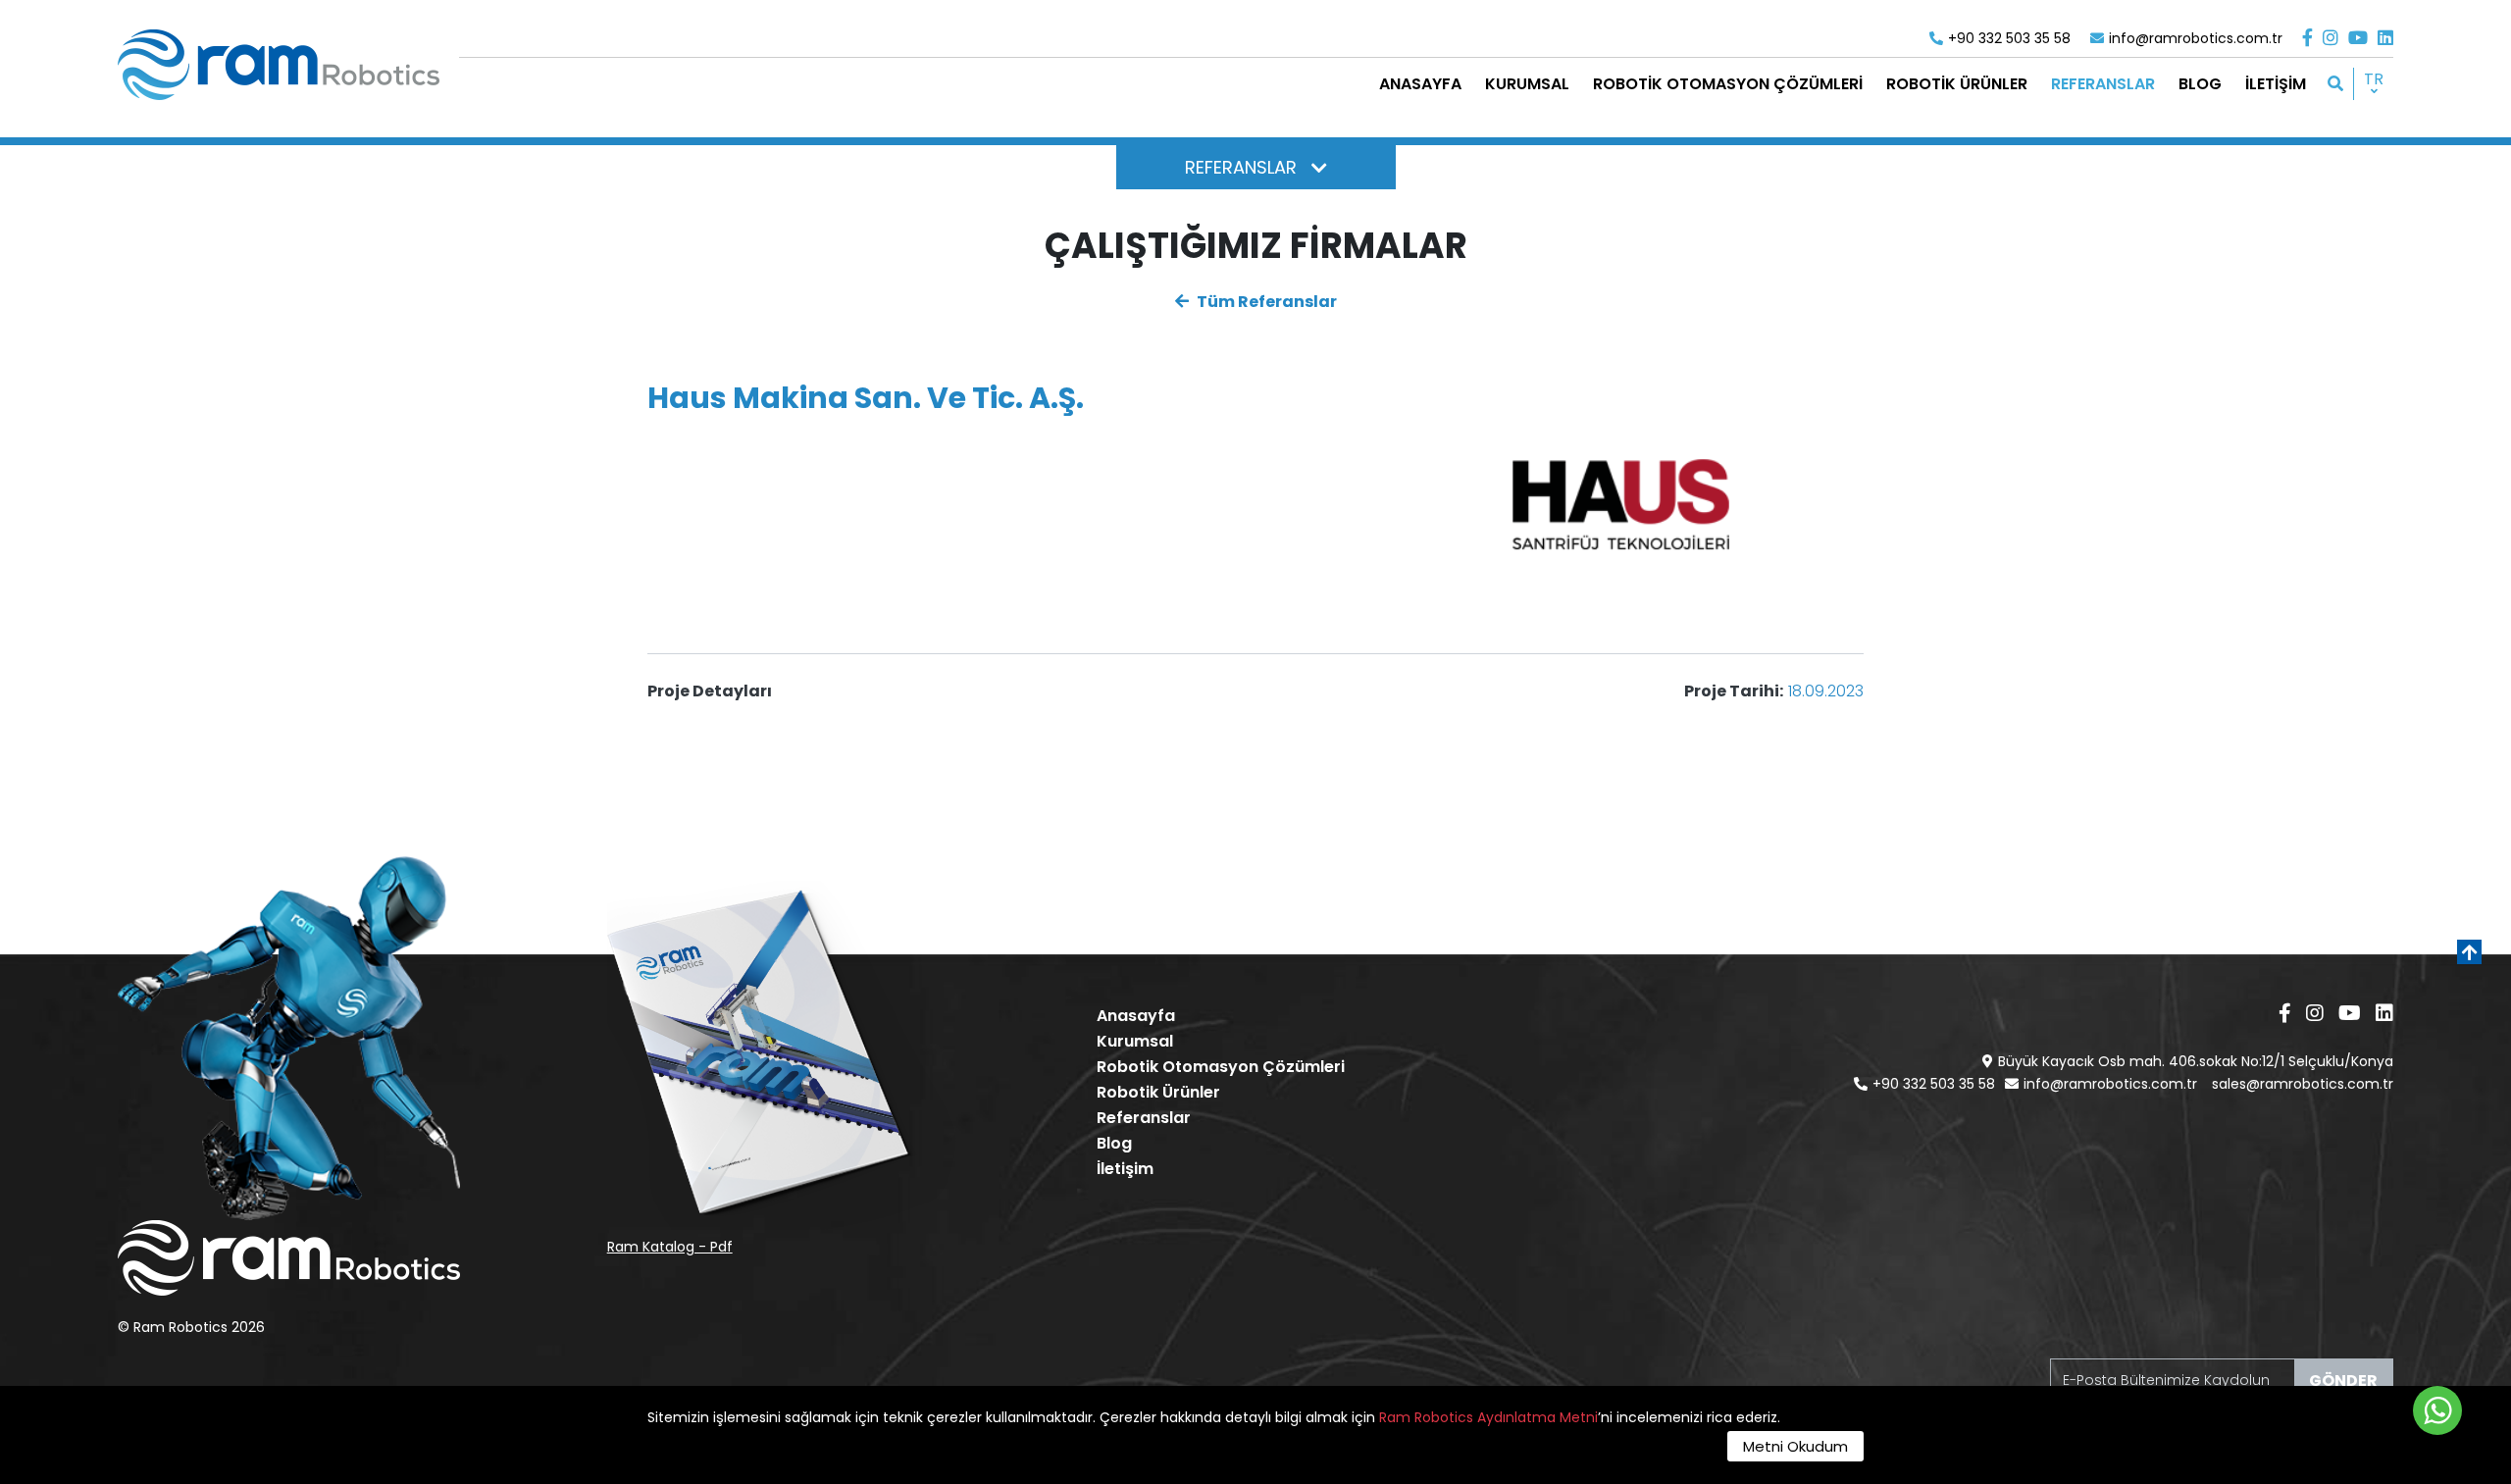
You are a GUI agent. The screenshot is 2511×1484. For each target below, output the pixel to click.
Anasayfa (1136, 1016)
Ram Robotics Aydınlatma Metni (1488, 1417)
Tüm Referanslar (1265, 302)
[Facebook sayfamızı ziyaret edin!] (2307, 38)
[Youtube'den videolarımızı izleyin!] (2358, 38)
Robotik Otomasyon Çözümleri (1221, 1067)
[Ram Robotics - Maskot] (289, 1038)
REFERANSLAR (1241, 167)
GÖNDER (2343, 1381)
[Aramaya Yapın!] (2335, 84)
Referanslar (1144, 1118)
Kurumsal (1135, 1041)
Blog (1114, 1143)
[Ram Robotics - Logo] (279, 65)
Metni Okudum (1795, 1446)
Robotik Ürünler (1158, 1092)
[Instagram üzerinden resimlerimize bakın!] (2331, 38)
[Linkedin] (2385, 38)
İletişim (1125, 1169)
